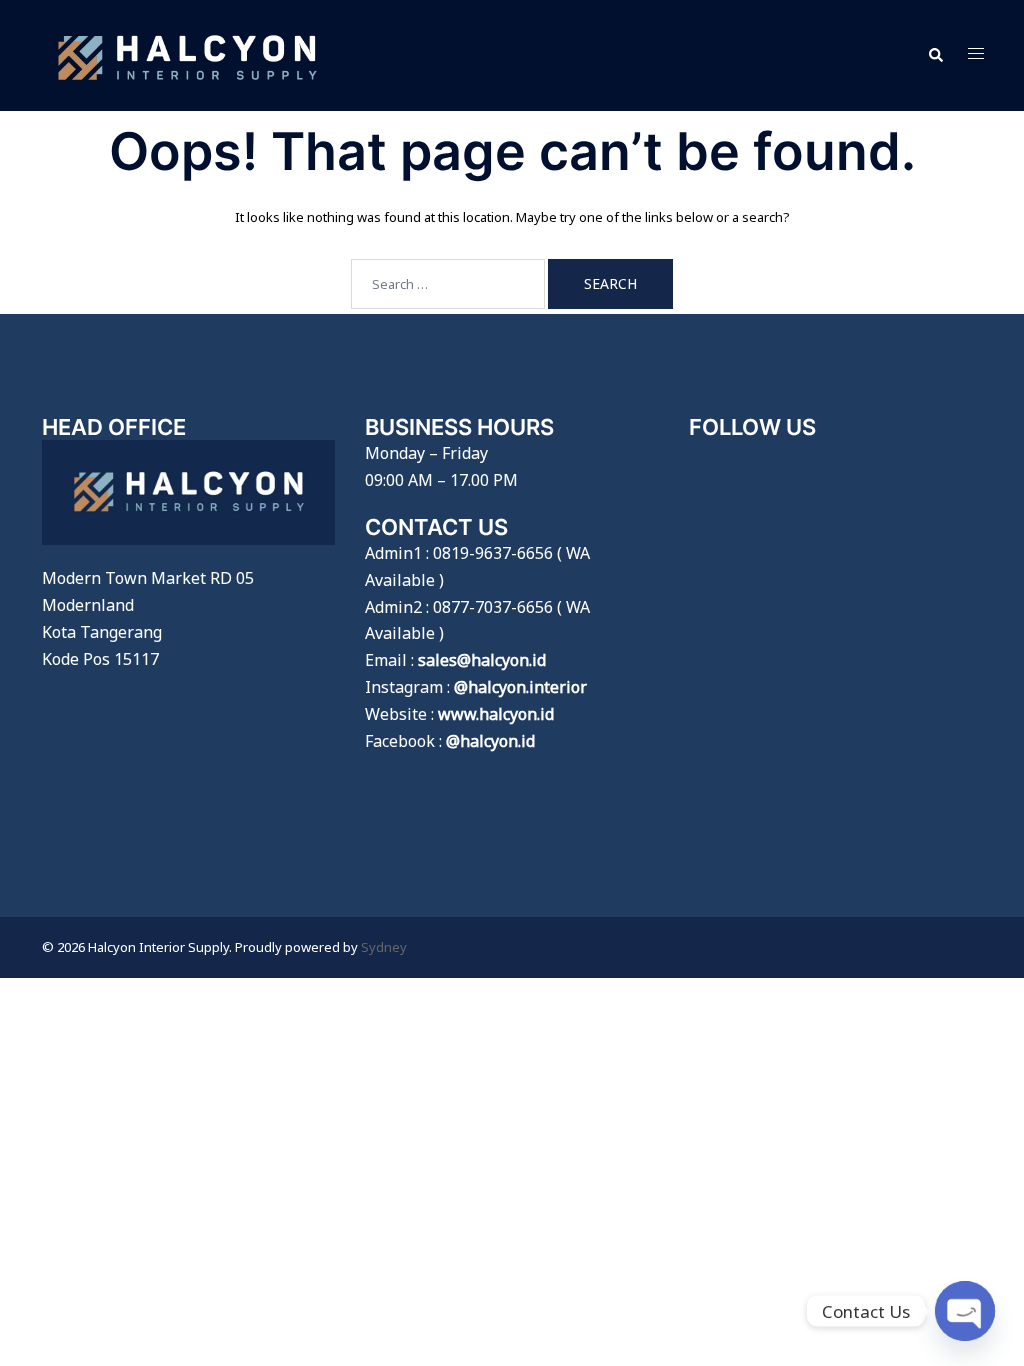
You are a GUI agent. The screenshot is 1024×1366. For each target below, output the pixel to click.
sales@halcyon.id (482, 660)
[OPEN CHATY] (965, 1311)
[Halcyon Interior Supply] (187, 54)
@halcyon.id (490, 741)
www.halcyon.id (496, 714)
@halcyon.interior (520, 687)
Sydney (384, 947)
